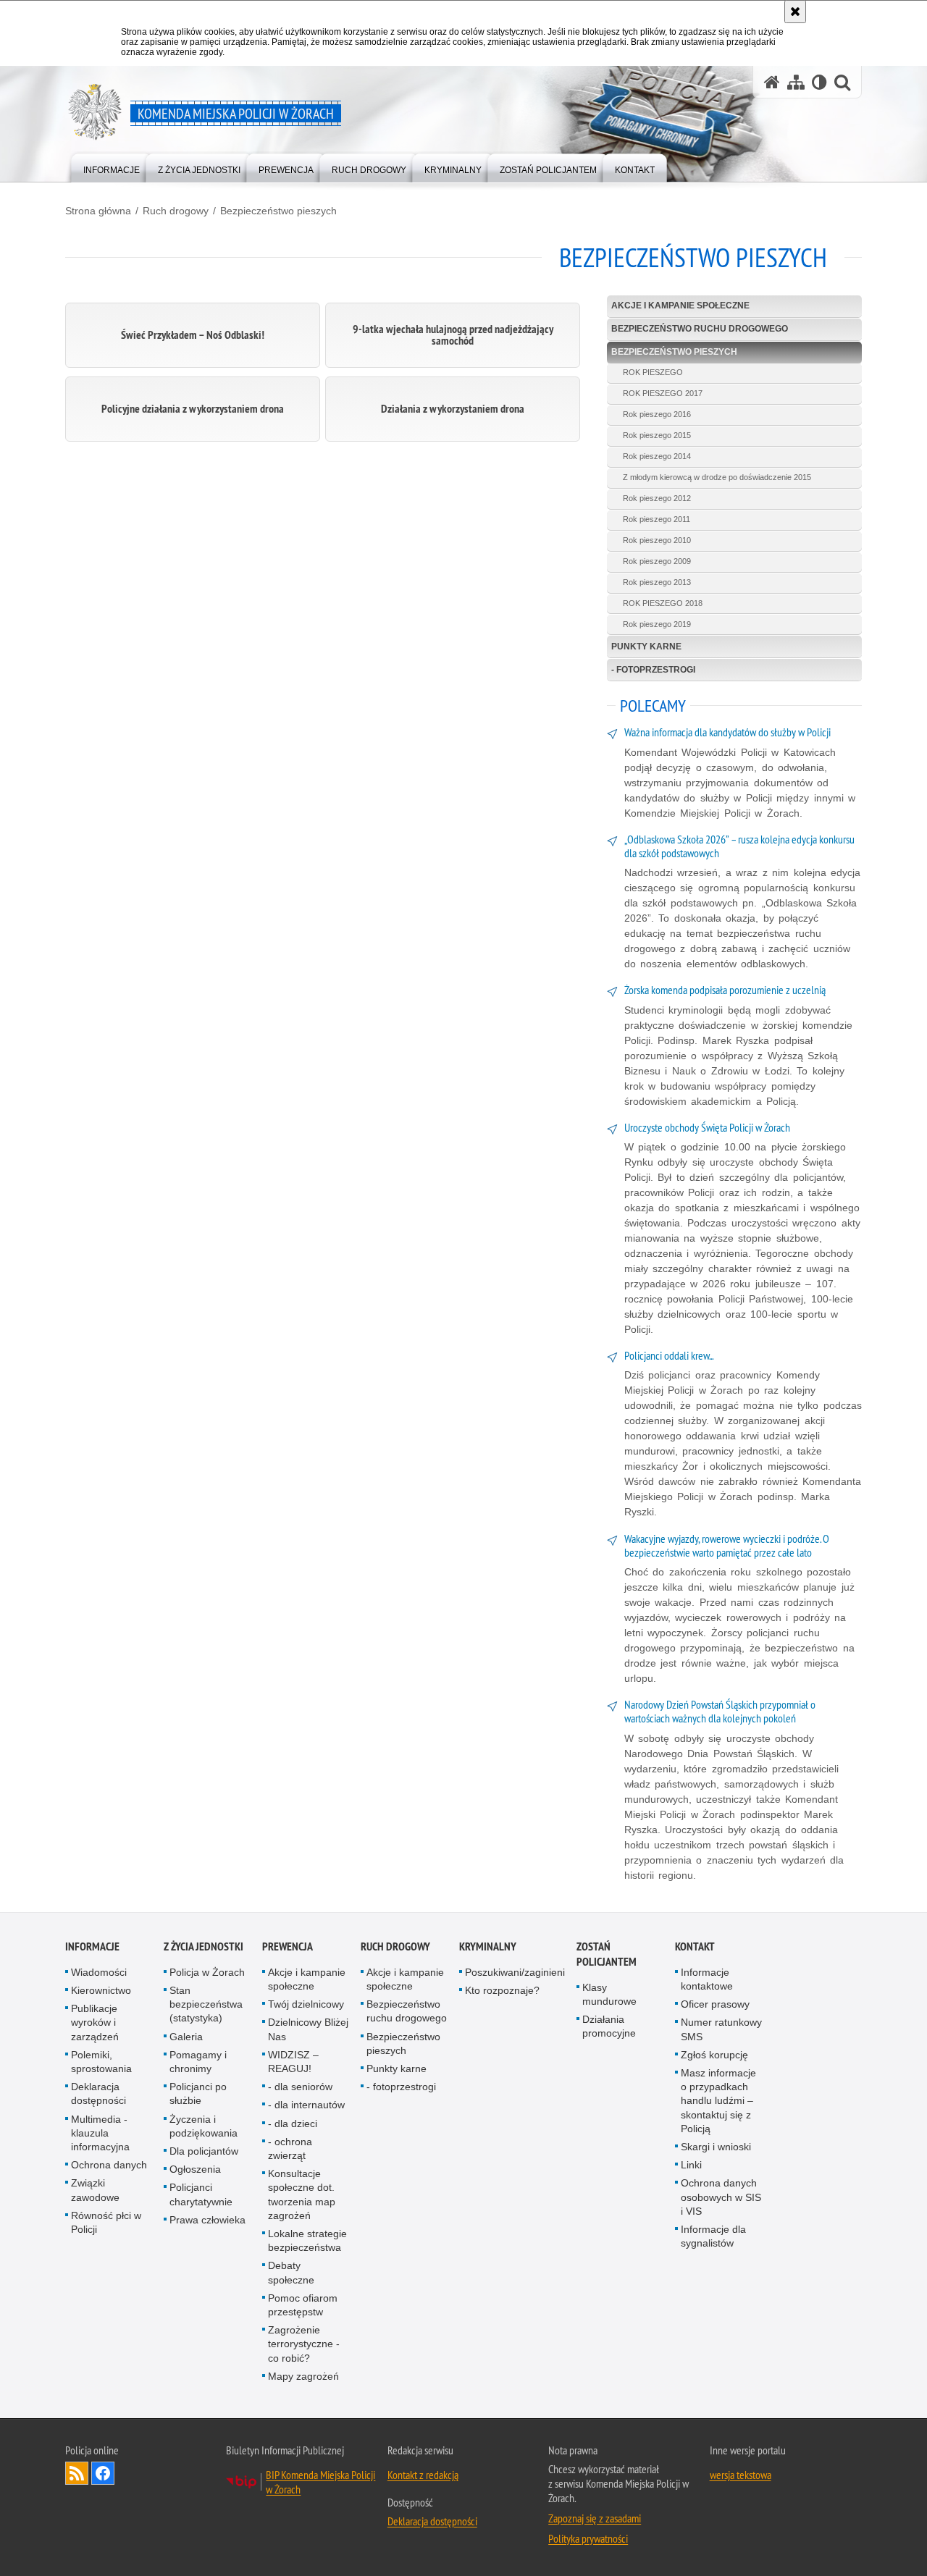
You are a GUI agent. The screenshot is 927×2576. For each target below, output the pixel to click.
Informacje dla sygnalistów (713, 2236)
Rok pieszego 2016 (657, 414)
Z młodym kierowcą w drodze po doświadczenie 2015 (717, 477)
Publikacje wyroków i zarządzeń (95, 2022)
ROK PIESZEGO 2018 (663, 603)
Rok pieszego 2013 (657, 582)
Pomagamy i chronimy (198, 2062)
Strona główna (98, 211)
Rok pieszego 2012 (657, 498)
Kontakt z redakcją (423, 2475)
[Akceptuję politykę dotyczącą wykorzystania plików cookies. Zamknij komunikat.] (795, 12)
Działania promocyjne (609, 2026)
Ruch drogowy (176, 211)
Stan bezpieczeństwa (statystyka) (206, 2004)
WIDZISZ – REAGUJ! (293, 2062)
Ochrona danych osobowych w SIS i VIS (721, 2197)
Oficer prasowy (715, 2004)
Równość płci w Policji (106, 2222)
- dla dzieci (293, 2123)
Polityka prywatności (588, 2538)
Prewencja (288, 1946)
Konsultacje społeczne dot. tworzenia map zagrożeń (302, 2194)
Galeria (186, 2037)
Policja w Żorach (207, 1972)
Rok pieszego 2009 (657, 561)
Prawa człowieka (207, 2220)
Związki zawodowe (95, 2190)
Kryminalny (488, 1946)
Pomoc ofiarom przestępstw (303, 2305)
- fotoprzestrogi (653, 670)
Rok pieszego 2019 (657, 624)
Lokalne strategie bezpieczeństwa (307, 2240)
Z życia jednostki (204, 1946)
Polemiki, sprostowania (101, 2062)
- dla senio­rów (300, 2087)
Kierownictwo (101, 1990)
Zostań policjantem (607, 1954)
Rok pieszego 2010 (657, 540)
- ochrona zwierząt (290, 2148)
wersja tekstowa (741, 2475)
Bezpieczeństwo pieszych (278, 211)
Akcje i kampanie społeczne (680, 306)
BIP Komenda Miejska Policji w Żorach (320, 2482)
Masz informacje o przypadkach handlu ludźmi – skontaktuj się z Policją (718, 2101)
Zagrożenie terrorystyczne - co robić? (304, 2344)
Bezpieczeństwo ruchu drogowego (700, 329)
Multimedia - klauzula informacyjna (100, 2133)
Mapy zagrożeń (303, 2376)
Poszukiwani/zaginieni (515, 1972)
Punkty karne (646, 647)
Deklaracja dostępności (98, 2093)
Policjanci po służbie (198, 2093)
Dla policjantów (204, 2151)
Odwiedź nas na (103, 2473)
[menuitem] (112, 167)
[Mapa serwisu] (796, 82)
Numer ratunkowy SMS (721, 2029)
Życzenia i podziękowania (204, 2126)
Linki (691, 2165)
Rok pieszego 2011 (657, 519)
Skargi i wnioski (716, 2147)
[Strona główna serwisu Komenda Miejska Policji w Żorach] (772, 82)
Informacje (92, 1946)
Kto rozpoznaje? (502, 1990)
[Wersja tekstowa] (819, 82)
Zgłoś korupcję (714, 2055)
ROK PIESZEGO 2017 (663, 393)
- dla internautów (306, 2105)
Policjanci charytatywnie (201, 2194)
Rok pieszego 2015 (657, 435)
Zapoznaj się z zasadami (595, 2518)
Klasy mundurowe (609, 1994)
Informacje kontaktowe (707, 1979)
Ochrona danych (109, 2165)
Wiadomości (99, 1972)
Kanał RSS (77, 2473)
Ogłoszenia (195, 2169)
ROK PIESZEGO (653, 372)
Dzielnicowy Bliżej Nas (308, 2029)
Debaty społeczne (291, 2272)
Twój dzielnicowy (306, 2004)
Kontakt (695, 1946)
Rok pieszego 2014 (657, 456)
